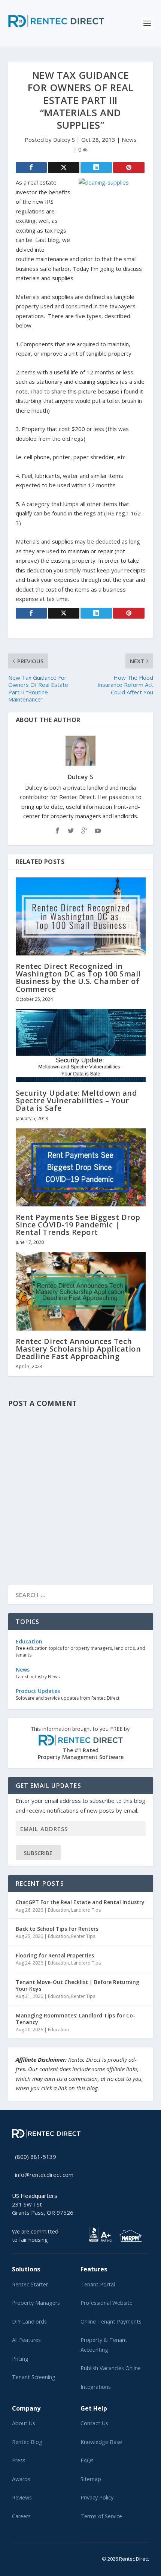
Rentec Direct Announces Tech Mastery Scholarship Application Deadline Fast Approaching (78, 1349)
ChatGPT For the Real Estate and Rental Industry (80, 1902)
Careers (21, 2516)
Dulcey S (64, 140)
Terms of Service (101, 2516)
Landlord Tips (86, 1910)
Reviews (22, 2497)
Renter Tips (83, 1936)
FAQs (87, 2460)
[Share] (31, 167)
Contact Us (94, 2423)
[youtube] (32, 2557)
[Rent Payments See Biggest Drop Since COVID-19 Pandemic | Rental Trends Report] (81, 1167)
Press (19, 2460)
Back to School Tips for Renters (57, 1929)
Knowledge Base (101, 2442)
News (129, 140)
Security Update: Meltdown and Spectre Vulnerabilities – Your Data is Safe (77, 1100)
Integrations (96, 2387)
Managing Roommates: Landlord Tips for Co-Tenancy (75, 2019)
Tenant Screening (34, 2377)
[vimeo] (38, 2557)
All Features (26, 2340)
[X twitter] (14, 2557)
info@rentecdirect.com (44, 2175)
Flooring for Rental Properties (55, 1955)
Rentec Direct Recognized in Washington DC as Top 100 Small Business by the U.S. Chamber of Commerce (78, 978)
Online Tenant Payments (111, 2321)
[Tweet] (64, 167)
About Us (24, 2423)
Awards (21, 2479)
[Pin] (129, 167)
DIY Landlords (29, 2321)
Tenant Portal (98, 2284)
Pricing (20, 2359)
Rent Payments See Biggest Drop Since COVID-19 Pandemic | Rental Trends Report (78, 1225)
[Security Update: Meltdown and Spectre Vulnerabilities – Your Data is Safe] (81, 1046)
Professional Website (107, 2303)
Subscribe (38, 1853)
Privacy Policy (97, 2497)
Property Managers (36, 2303)
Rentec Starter (30, 2284)
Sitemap (91, 2479)
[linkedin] (26, 2557)
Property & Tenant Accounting (104, 2345)
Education (58, 1910)
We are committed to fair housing (35, 2236)
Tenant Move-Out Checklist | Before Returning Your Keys (78, 1985)
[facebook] (20, 2557)
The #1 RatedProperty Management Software (81, 1743)
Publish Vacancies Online (111, 2368)
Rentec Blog (27, 2442)
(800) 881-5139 (36, 2157)
